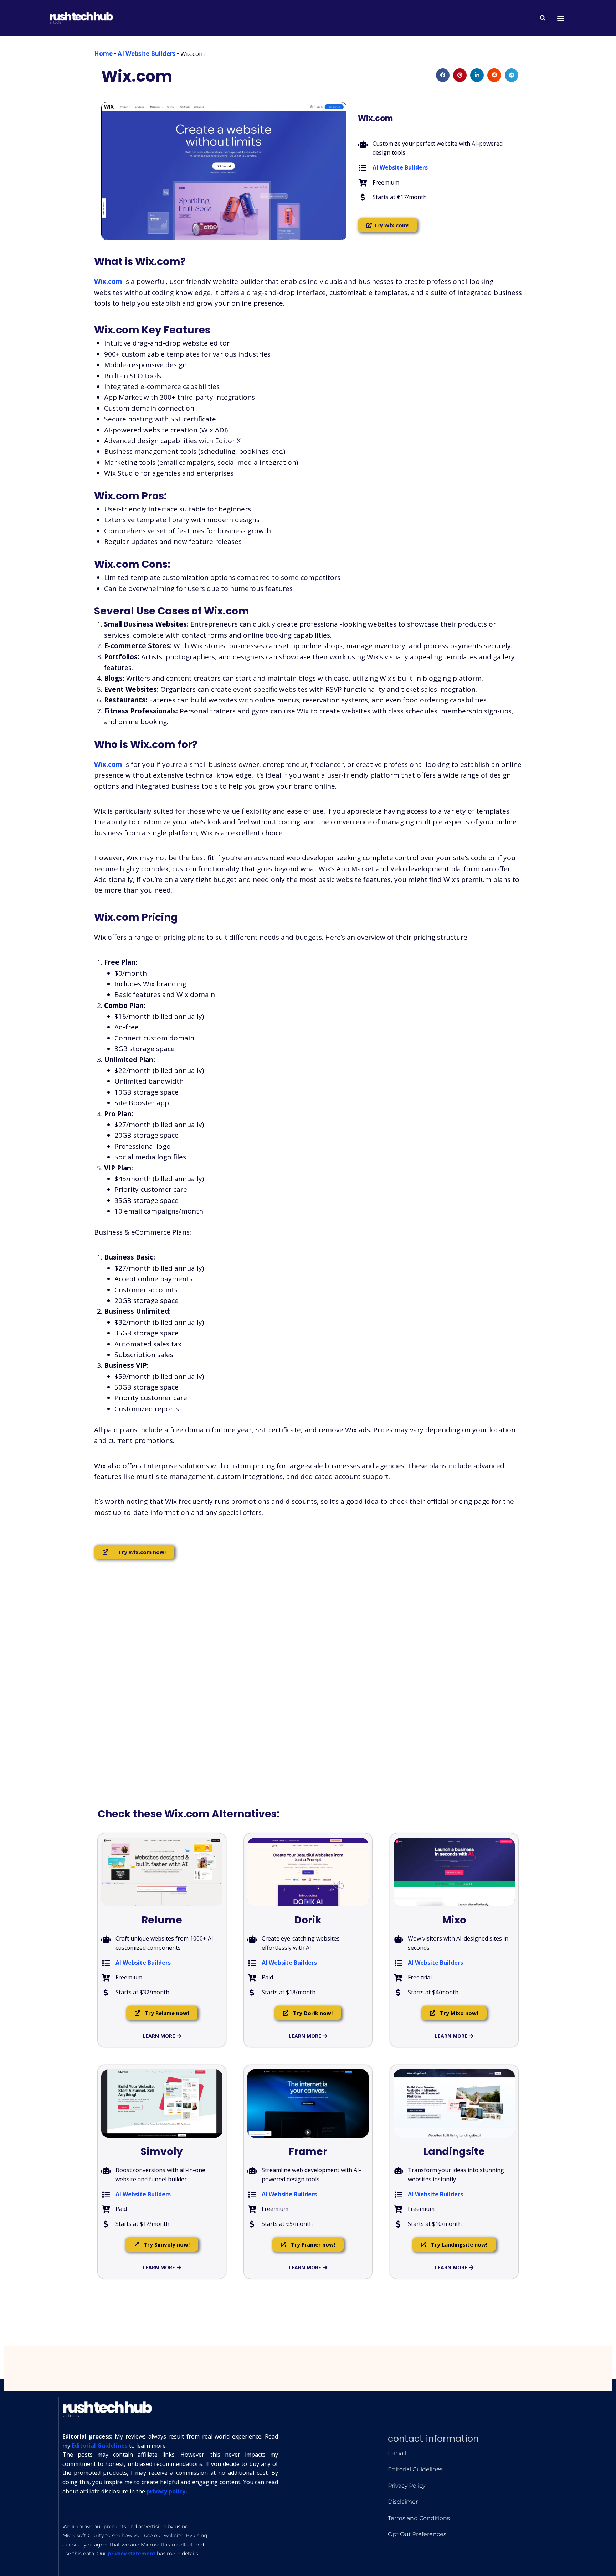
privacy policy (166, 2491)
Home (103, 54)
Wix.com (137, 76)
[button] (561, 18)
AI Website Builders (147, 54)
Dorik (308, 1920)
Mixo (454, 1920)
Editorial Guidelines (100, 2446)
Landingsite (454, 2152)
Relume (162, 1920)
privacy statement (132, 2554)
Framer (308, 2152)
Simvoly (162, 2152)
